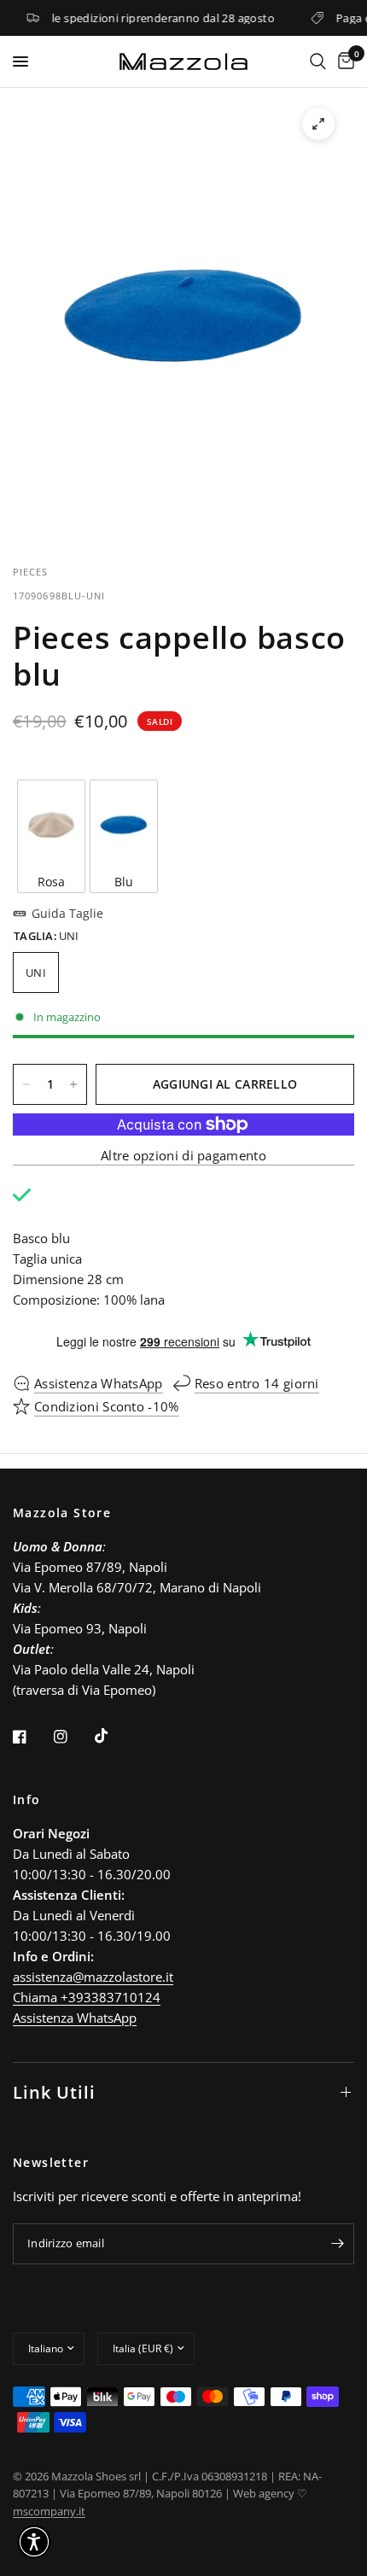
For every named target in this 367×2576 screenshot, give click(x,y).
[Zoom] (318, 124)
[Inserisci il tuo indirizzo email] (337, 2244)
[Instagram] (73, 1737)
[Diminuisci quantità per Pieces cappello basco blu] (26, 1084)
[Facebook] (32, 1737)
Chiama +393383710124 (87, 1997)
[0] (343, 61)
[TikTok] (114, 1736)
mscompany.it (49, 2511)
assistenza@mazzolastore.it (93, 1977)
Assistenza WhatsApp (75, 2018)
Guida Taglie (67, 913)
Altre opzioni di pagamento (183, 1156)
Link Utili (54, 2092)
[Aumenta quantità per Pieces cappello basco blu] (73, 1084)
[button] (34, 2542)
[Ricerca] (318, 61)
